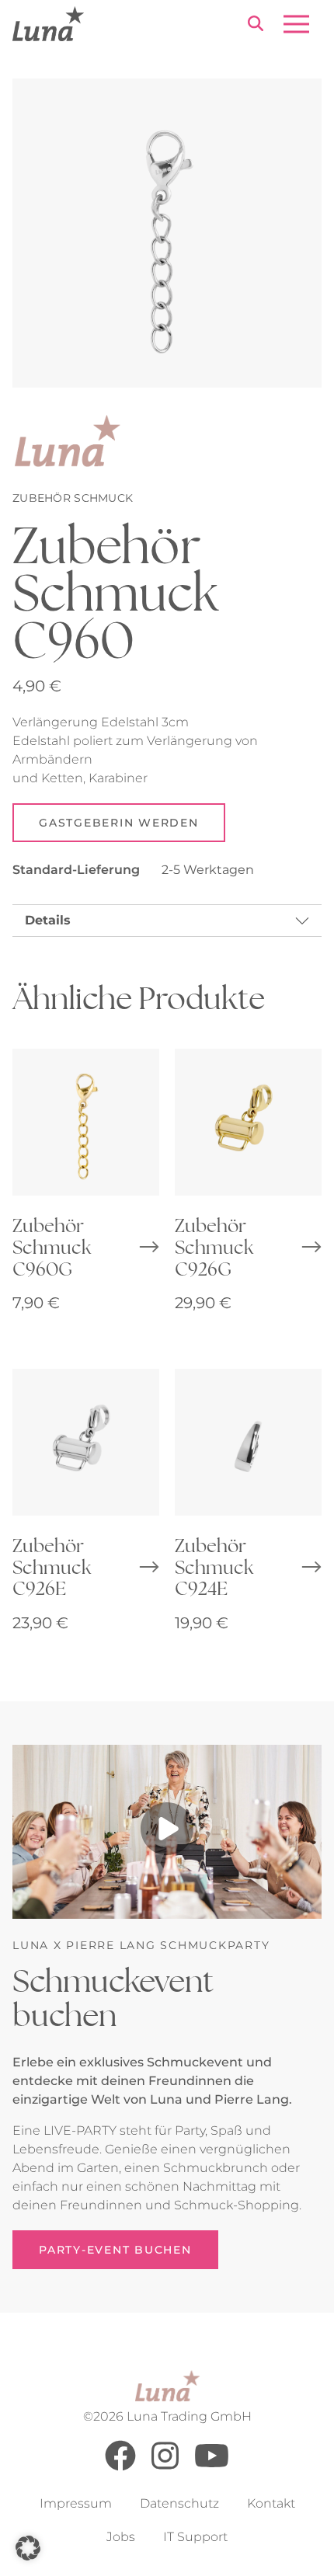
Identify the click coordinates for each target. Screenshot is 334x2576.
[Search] (256, 26)
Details (48, 920)
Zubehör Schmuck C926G (214, 1246)
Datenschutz (179, 2503)
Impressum (76, 2503)
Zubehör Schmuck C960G (52, 1246)
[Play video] (167, 1832)
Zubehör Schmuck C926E (52, 1566)
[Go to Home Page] (48, 24)
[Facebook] (120, 2467)
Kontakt (271, 2503)
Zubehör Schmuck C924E (214, 1566)
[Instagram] (165, 2467)
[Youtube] (212, 2467)
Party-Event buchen (115, 2250)
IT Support (195, 2537)
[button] (28, 2548)
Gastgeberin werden (119, 823)
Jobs (121, 2537)
